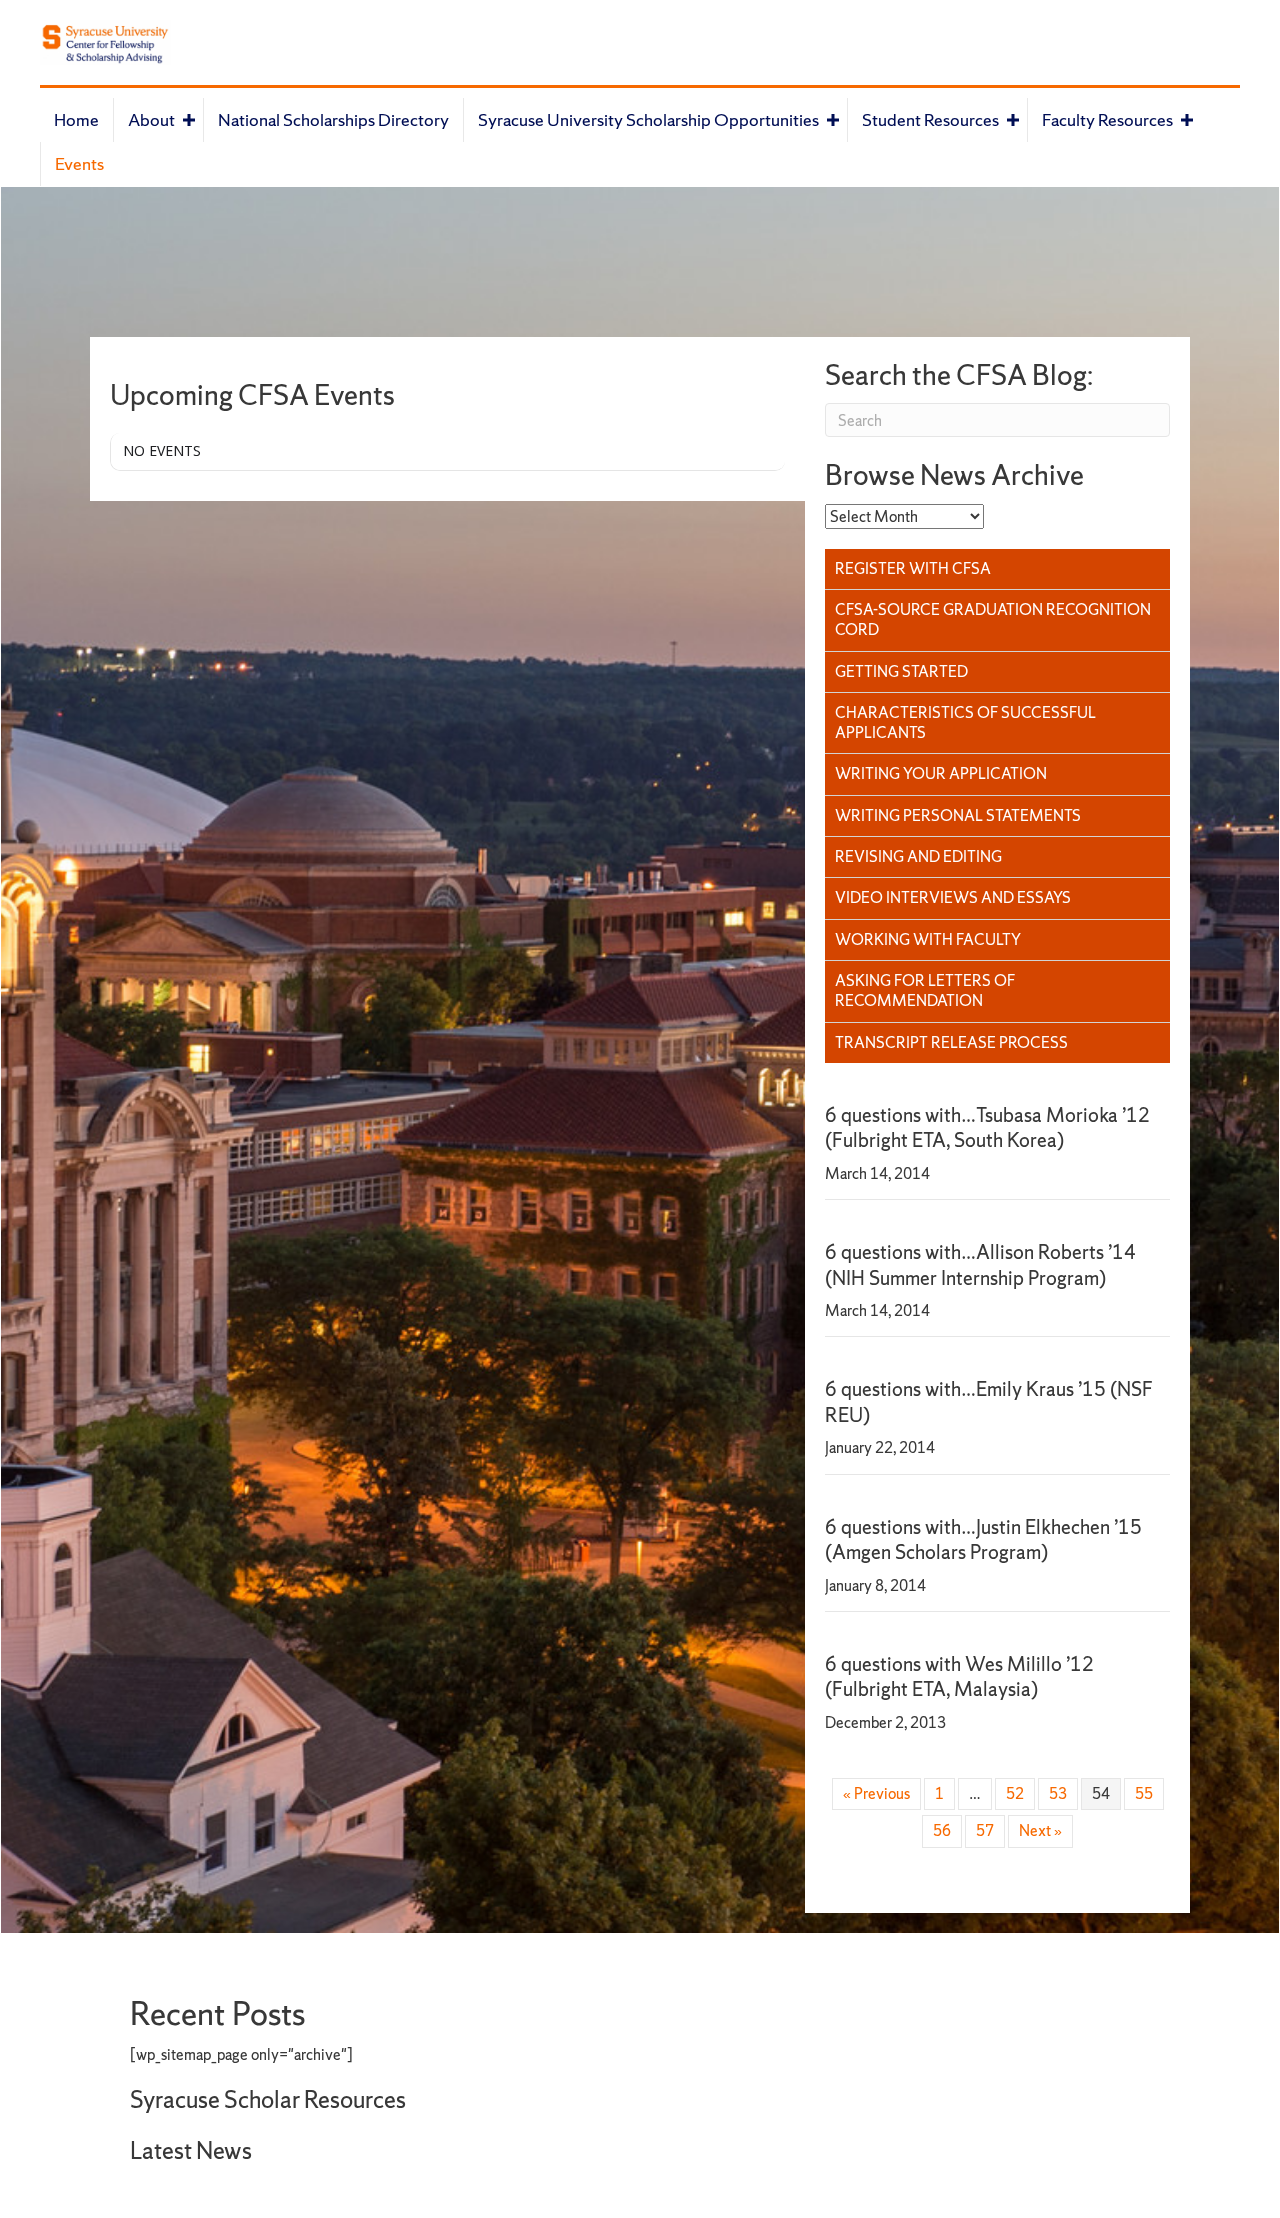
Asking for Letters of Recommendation (925, 990)
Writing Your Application (941, 773)
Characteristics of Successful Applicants (965, 722)
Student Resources (930, 119)
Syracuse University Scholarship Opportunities (648, 119)
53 (1058, 1793)
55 (1144, 1793)
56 (942, 1830)
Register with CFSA (913, 568)
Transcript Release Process (951, 1042)
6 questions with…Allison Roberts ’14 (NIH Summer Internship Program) (980, 1264)
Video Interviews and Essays (953, 897)
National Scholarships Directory (333, 119)
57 (985, 1830)
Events (79, 163)
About (151, 119)
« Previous (876, 1793)
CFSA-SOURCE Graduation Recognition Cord (993, 619)
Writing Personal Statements (958, 815)
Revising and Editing (918, 856)
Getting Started (901, 671)
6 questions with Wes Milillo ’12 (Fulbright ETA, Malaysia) (959, 1676)
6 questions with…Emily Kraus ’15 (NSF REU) (989, 1401)
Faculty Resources (1107, 119)
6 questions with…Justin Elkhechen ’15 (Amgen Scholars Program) (983, 1539)
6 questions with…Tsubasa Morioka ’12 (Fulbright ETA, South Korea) (987, 1127)
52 (1015, 1793)
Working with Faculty (928, 939)
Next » (1040, 1830)
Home (76, 119)
